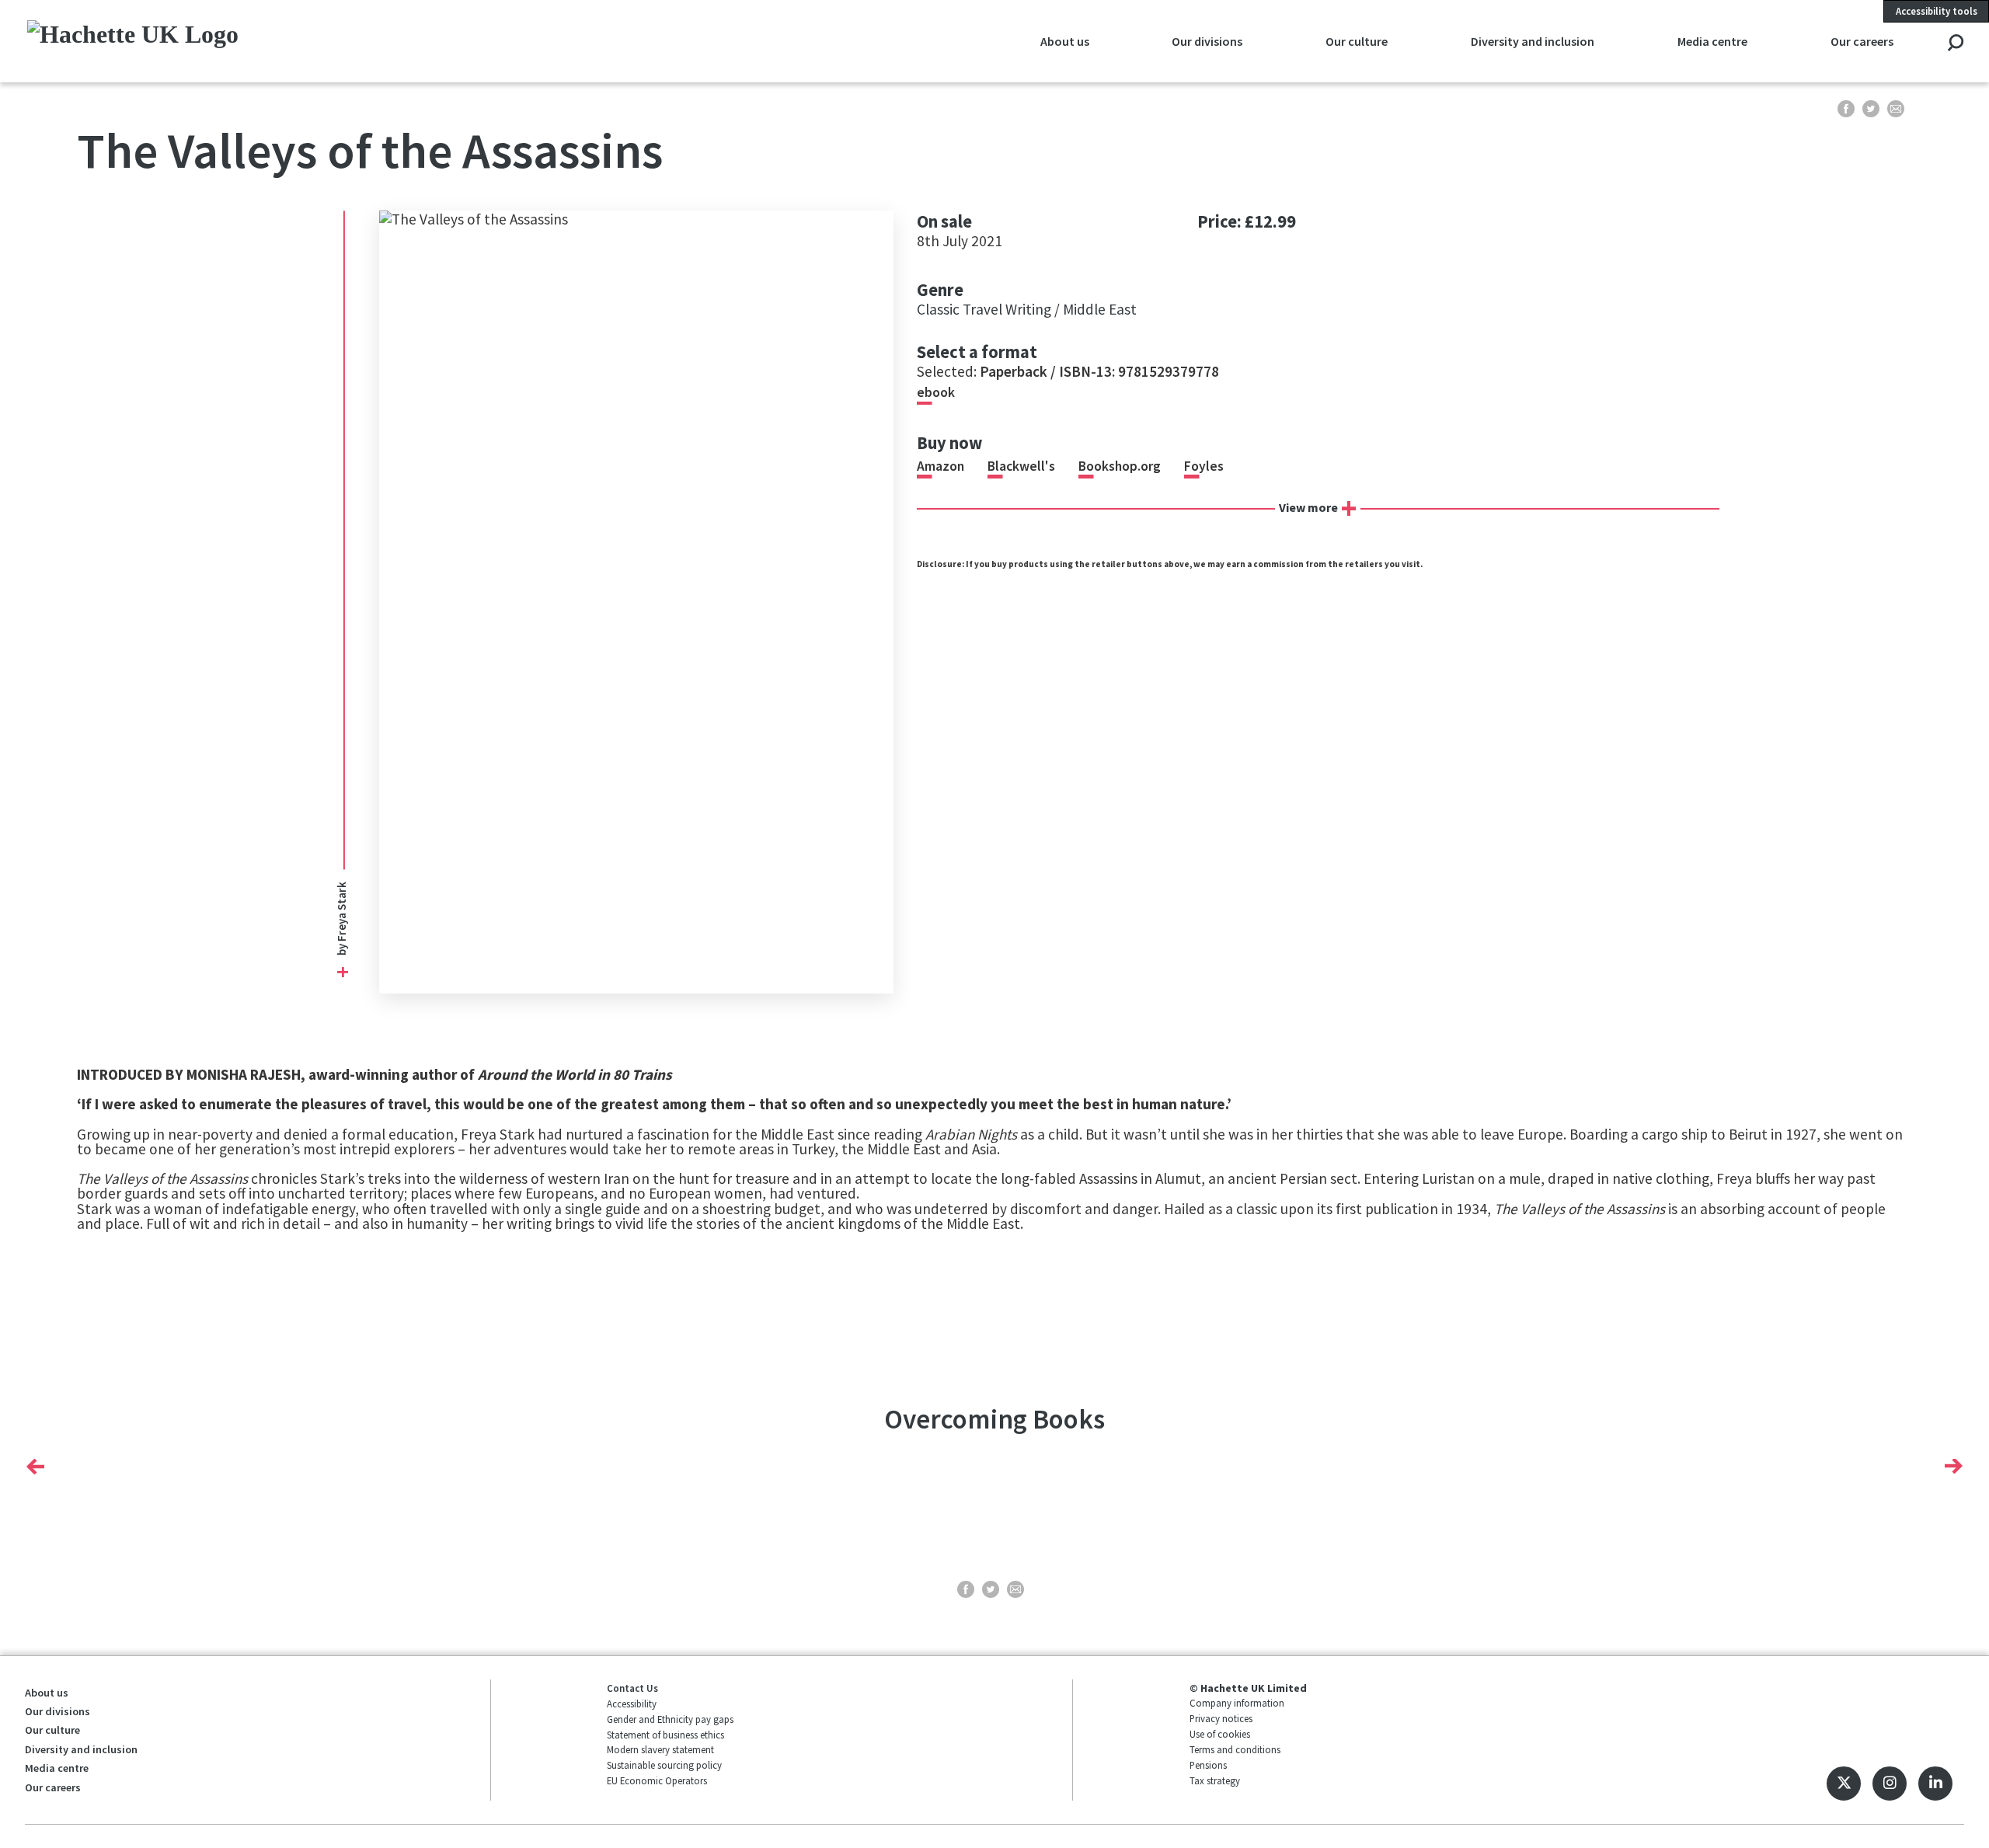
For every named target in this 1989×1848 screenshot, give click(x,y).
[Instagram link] (1890, 1784)
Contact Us (632, 1688)
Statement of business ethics (665, 1735)
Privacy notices (1221, 1718)
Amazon (941, 466)
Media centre (57, 1768)
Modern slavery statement (660, 1749)
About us (47, 1693)
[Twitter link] (1844, 1784)
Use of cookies (1220, 1734)
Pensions (1208, 1765)
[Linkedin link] (1935, 1784)
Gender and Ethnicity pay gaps (670, 1719)
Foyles (1204, 466)
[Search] (1955, 44)
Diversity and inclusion (81, 1749)
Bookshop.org (1120, 466)
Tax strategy (1215, 1780)
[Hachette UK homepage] (212, 41)
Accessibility (632, 1704)
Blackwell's (1021, 466)
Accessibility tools (1937, 11)
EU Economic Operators (657, 1780)
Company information (1237, 1703)
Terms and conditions (1235, 1749)
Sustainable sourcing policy (664, 1765)
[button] (35, 1466)
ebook (936, 392)
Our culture (52, 1730)
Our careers (53, 1787)
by (342, 948)
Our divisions (57, 1711)
